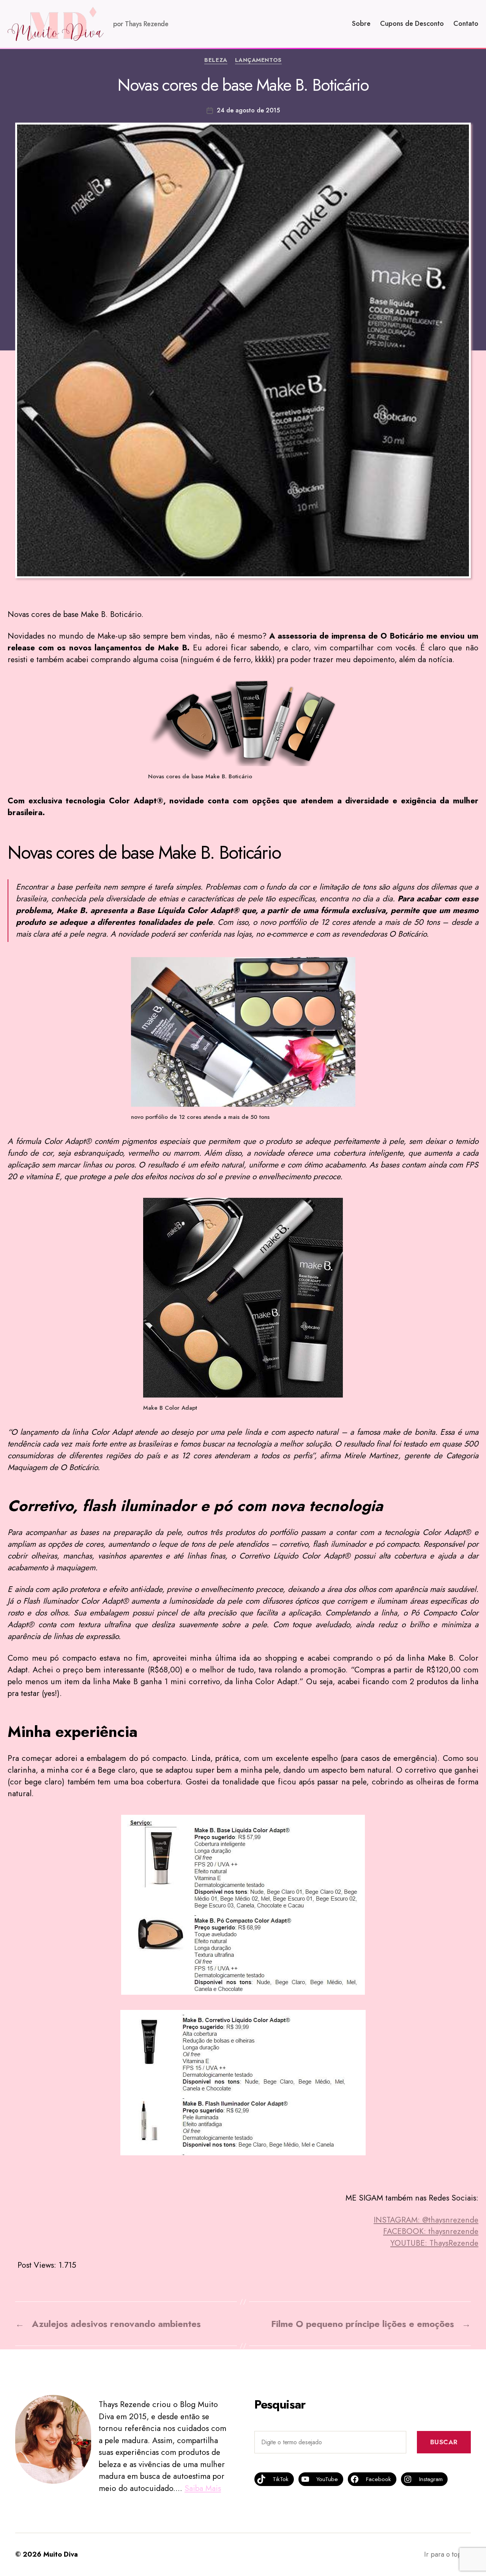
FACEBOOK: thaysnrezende (431, 2231)
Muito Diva (61, 2554)
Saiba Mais (203, 2488)
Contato (466, 24)
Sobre (361, 24)
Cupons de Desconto (412, 24)
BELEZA (216, 60)
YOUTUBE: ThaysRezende (434, 2243)
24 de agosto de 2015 (248, 110)
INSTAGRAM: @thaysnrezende (426, 2220)
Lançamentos (258, 60)
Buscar (444, 2442)
